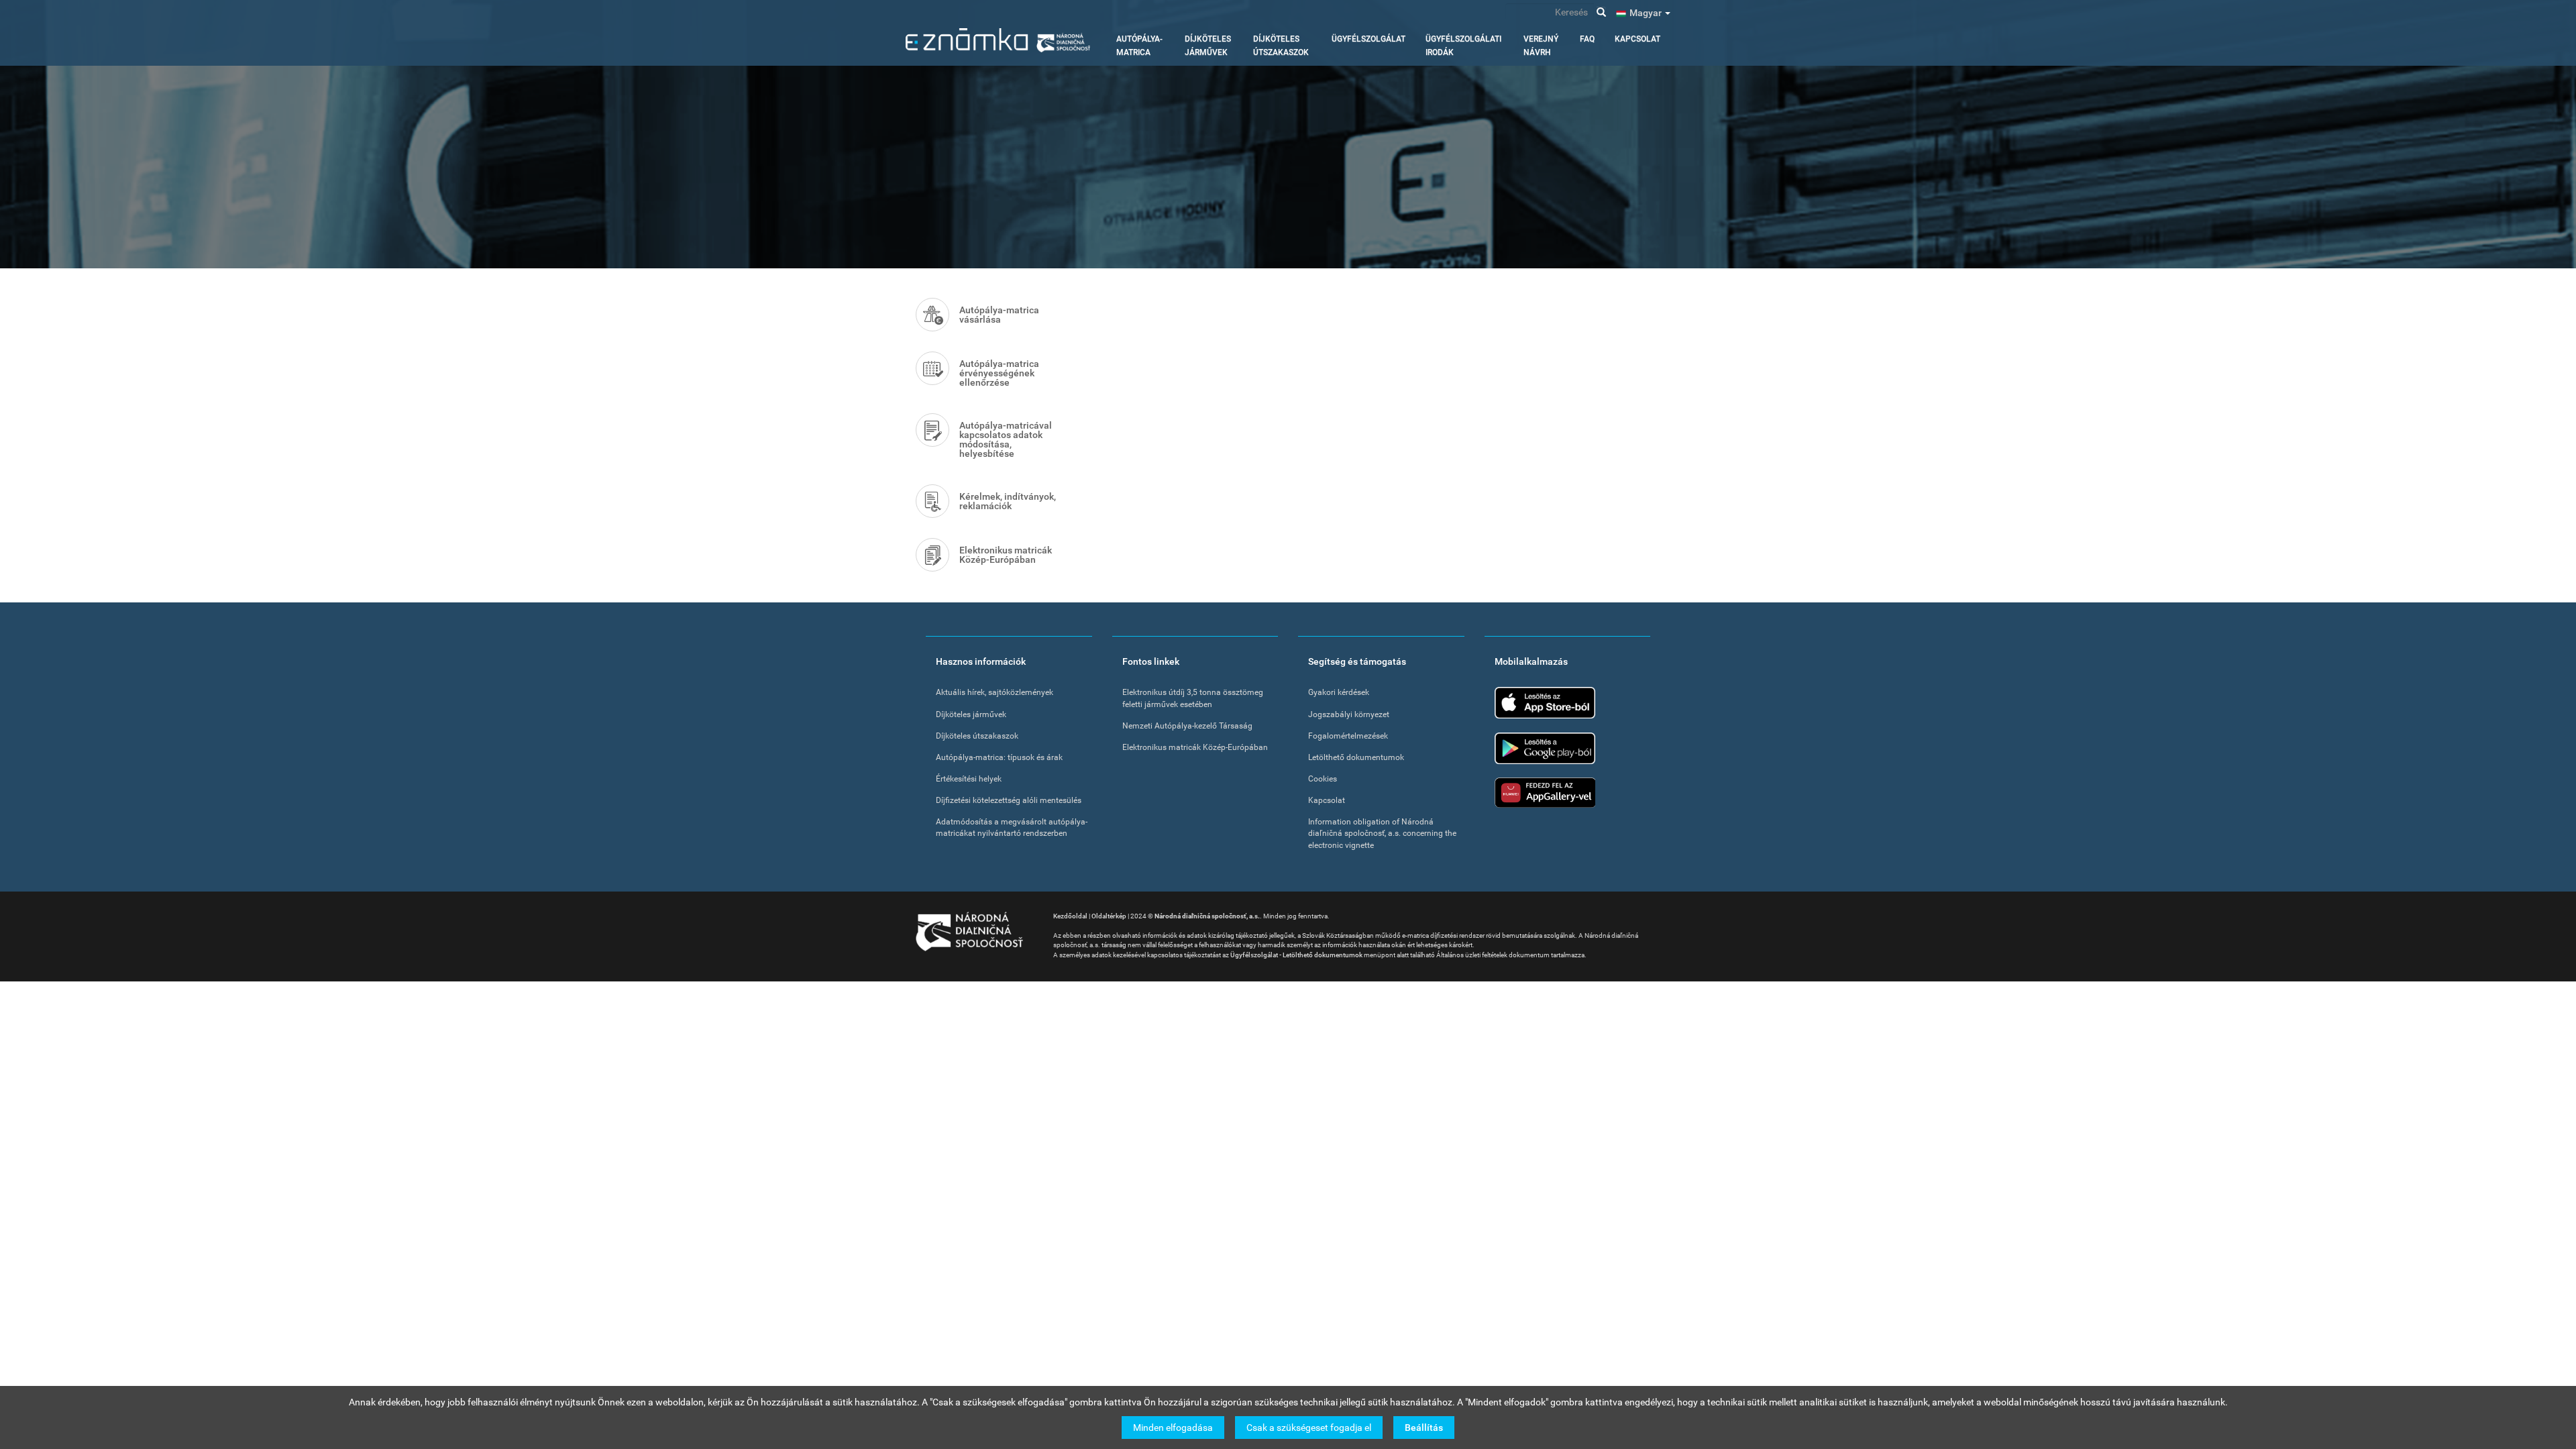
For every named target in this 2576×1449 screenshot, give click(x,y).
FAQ (1587, 39)
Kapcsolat (1638, 39)
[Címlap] (998, 40)
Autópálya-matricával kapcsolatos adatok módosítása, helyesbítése (1006, 439)
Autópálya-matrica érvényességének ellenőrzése (999, 373)
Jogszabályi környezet (1349, 714)
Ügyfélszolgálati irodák (1463, 46)
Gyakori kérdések (1339, 692)
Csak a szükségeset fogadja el (1309, 1427)
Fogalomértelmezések (1348, 736)
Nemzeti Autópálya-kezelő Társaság (1187, 726)
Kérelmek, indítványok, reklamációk (1008, 501)
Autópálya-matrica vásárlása (999, 315)
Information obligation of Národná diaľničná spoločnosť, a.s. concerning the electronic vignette (1382, 833)
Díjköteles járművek (1208, 46)
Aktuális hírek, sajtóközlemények (995, 692)
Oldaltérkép (1109, 916)
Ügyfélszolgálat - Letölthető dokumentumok (1296, 955)
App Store (1545, 703)
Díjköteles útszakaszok (1281, 46)
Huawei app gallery (1545, 793)
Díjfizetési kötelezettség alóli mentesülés (1009, 800)
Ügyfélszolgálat (1368, 39)
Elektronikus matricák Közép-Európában (1006, 555)
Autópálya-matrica (1139, 46)
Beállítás (1424, 1427)
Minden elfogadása (1173, 1427)
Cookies (1323, 779)
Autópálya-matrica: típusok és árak (999, 757)
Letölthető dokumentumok (1356, 757)
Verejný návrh (1541, 46)
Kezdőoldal (1070, 916)
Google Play (1545, 748)
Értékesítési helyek (969, 779)
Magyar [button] (1647, 13)
